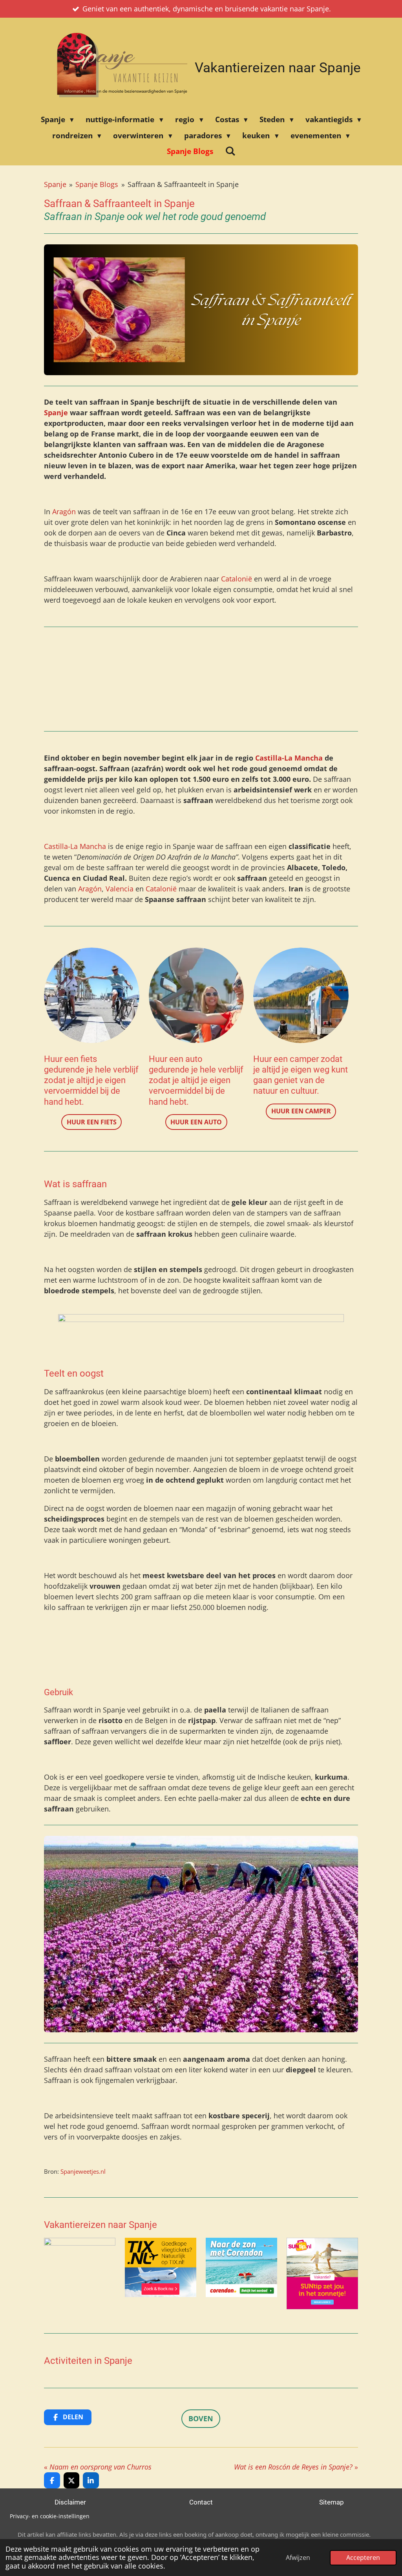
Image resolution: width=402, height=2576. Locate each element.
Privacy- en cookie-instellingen (50, 2516)
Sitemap (332, 2502)
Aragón (65, 512)
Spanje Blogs (97, 184)
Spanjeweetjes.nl (83, 2171)
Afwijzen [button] (298, 2558)
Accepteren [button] (363, 2558)
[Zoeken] (230, 151)
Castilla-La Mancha (290, 758)
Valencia (120, 889)
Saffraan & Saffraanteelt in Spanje (183, 184)
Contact (201, 2502)
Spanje (55, 184)
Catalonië (237, 579)
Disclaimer (70, 2502)
